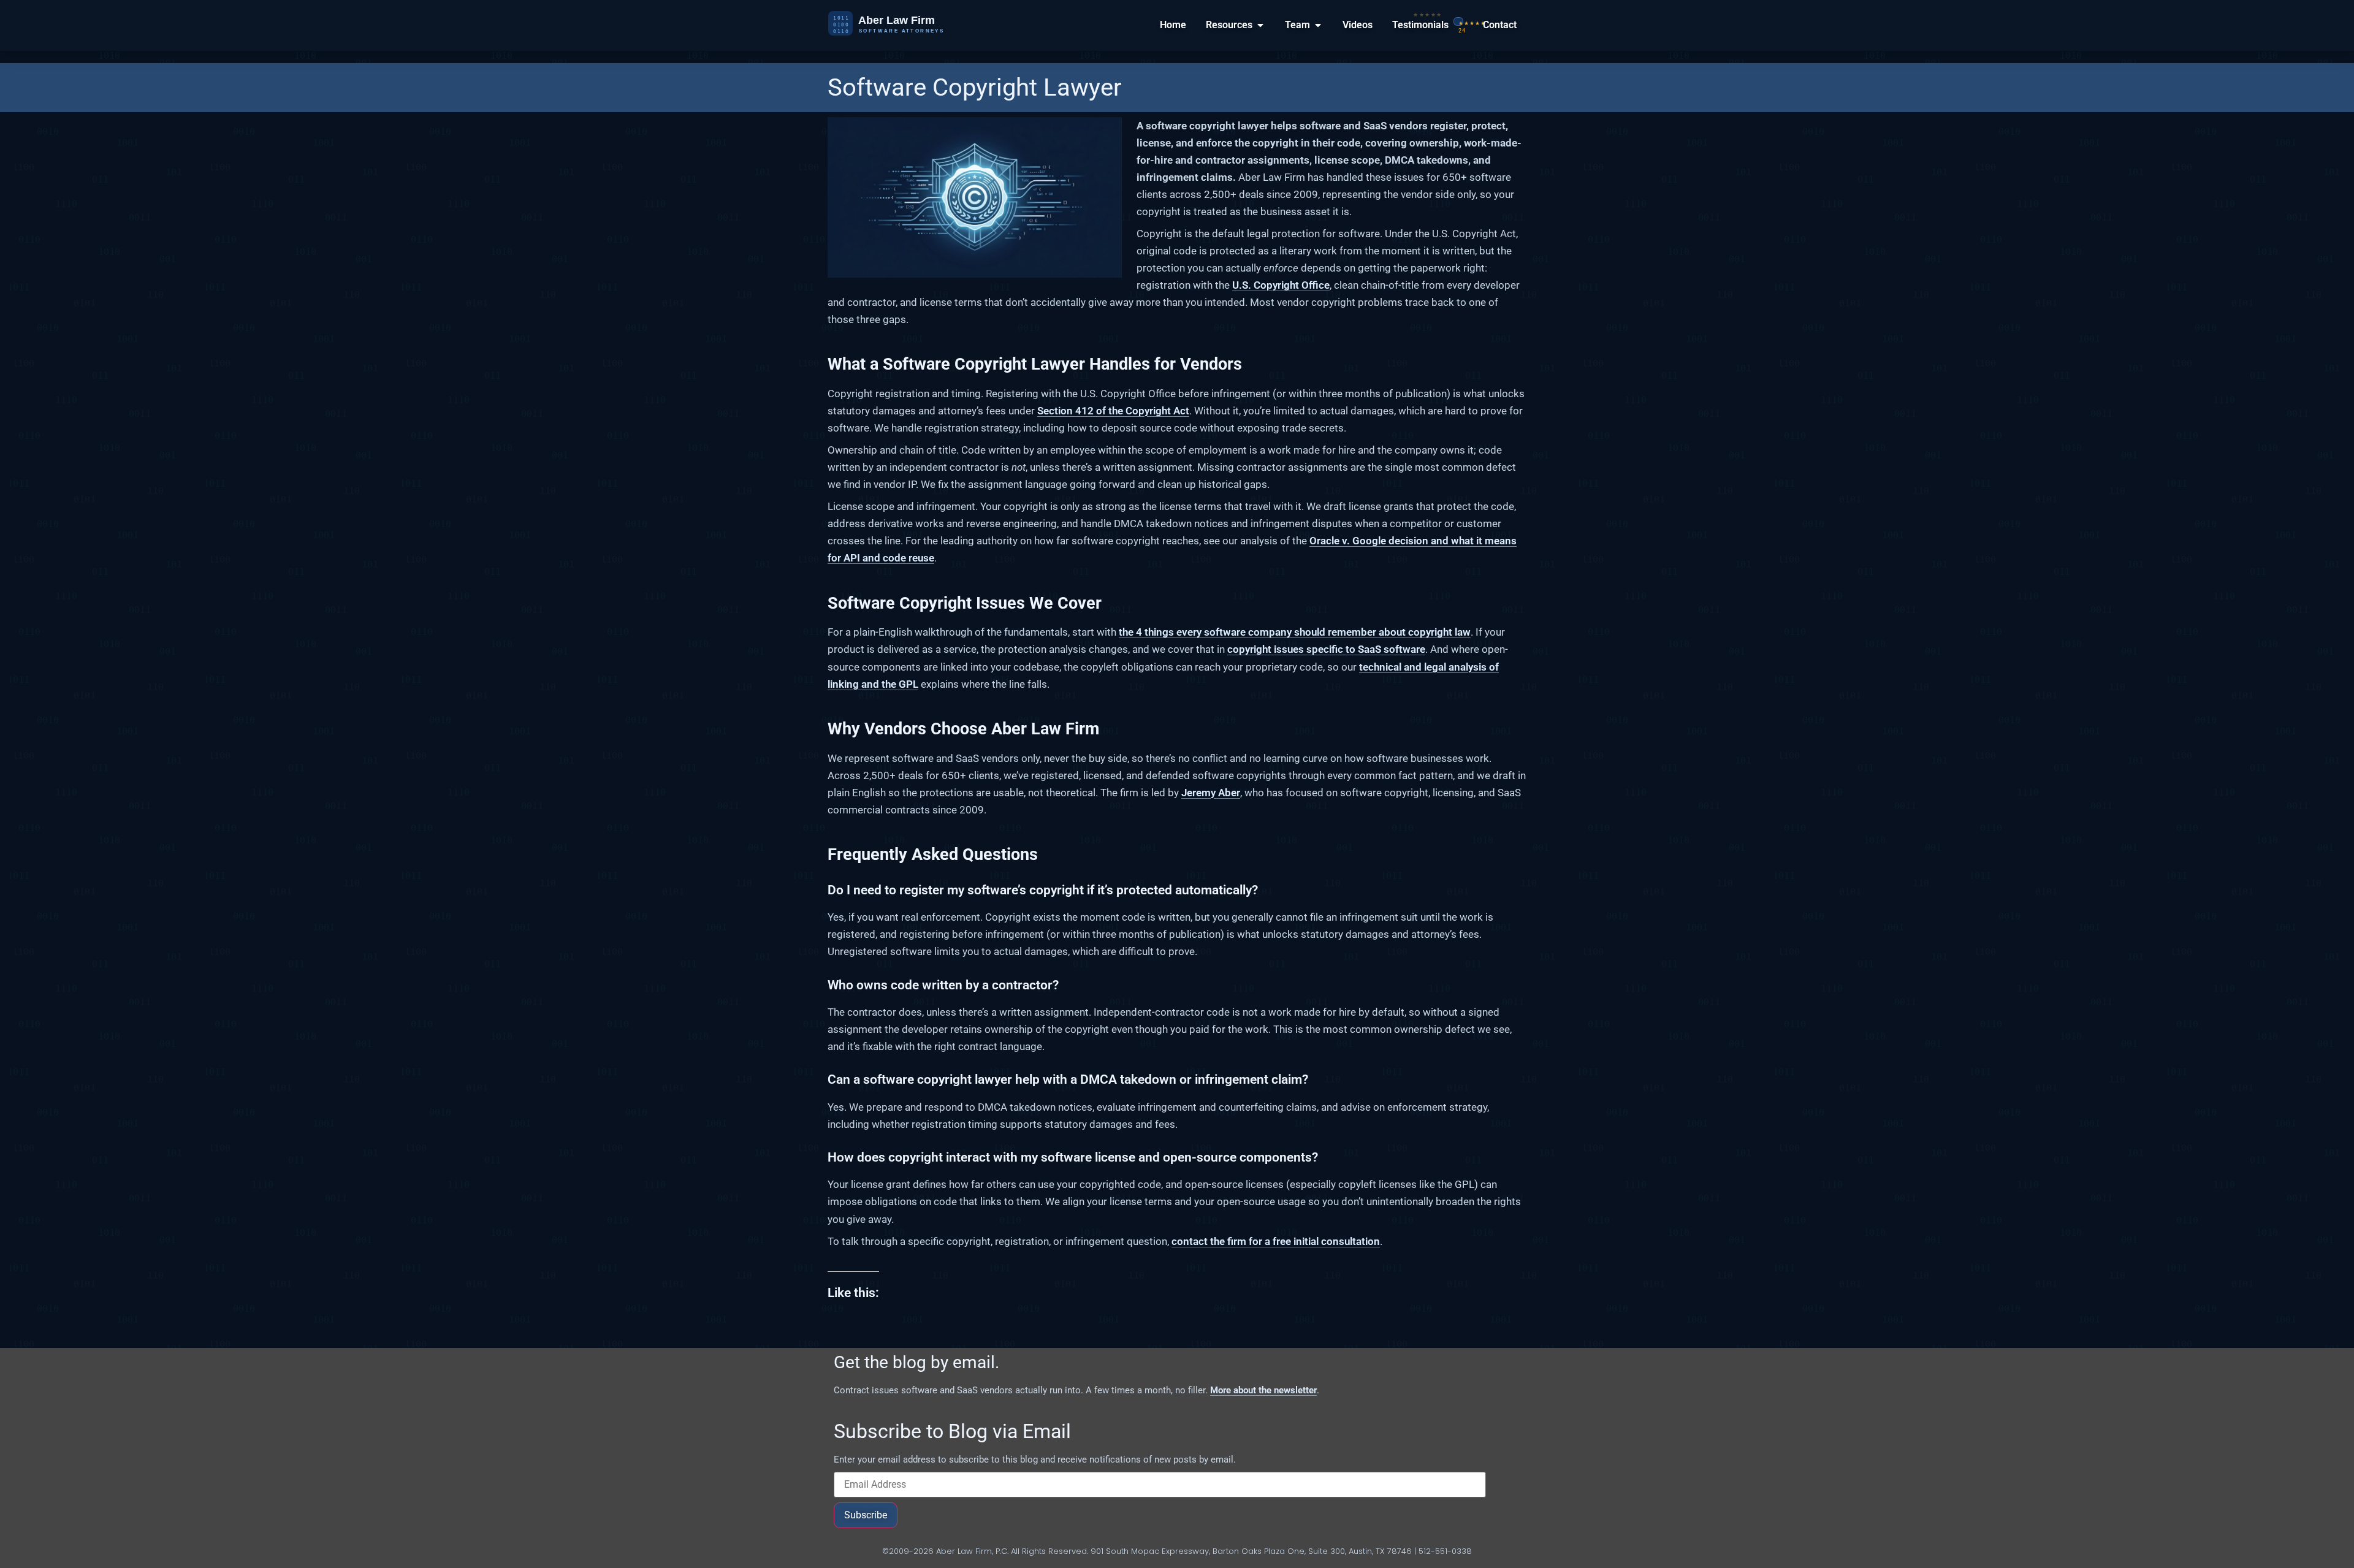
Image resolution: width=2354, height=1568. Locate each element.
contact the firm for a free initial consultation (1276, 1241)
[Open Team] (1318, 25)
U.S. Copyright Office (1281, 285)
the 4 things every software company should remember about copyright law (1295, 632)
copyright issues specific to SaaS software (1326, 649)
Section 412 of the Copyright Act (1113, 411)
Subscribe (866, 1515)
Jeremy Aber (1211, 793)
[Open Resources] (1260, 25)
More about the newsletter (1263, 1390)
